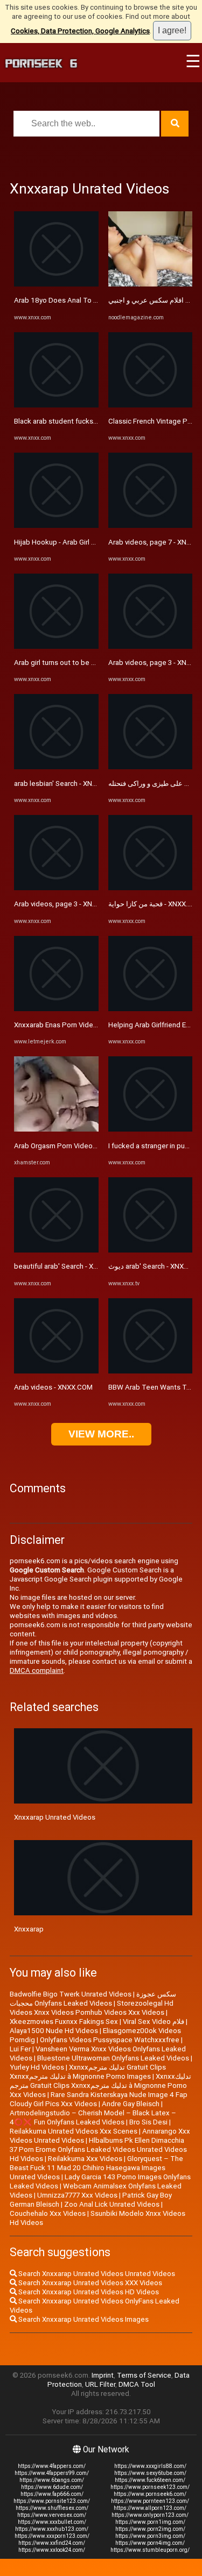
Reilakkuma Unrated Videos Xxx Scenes (74, 2131)
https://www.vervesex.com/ (52, 2515)
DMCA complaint (37, 1670)
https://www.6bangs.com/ (52, 2480)
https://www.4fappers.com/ (52, 2466)
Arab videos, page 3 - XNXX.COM (66, 904)
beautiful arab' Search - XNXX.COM (69, 1266)
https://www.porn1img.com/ (150, 2522)
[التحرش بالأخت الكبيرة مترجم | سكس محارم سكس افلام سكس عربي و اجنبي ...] (151, 284)
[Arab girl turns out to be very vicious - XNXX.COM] (56, 646)
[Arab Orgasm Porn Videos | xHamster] (56, 1129)
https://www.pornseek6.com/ (150, 2494)
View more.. (101, 1434)
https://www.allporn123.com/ (150, 2508)
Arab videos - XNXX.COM (53, 1387)
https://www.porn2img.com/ (150, 2529)
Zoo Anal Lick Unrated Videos (112, 2204)
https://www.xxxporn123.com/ (52, 2536)
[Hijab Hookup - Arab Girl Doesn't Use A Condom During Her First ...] (56, 525)
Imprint (103, 2375)
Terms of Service (144, 2375)
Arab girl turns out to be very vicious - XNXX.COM (91, 663)
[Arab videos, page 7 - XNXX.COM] (151, 525)
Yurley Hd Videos (37, 2067)
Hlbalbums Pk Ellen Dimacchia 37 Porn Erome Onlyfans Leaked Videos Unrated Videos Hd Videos (98, 2149)
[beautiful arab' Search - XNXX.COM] (56, 1250)
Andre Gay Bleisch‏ (131, 2104)
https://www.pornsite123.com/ (52, 2501)
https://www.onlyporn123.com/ (150, 2515)
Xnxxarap (29, 1929)
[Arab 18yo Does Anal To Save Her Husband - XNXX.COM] (56, 284)
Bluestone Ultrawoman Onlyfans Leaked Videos (113, 2058)
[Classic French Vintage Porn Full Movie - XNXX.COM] (151, 405)
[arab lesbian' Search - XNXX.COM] (56, 767)
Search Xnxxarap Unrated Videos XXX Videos (89, 2283)
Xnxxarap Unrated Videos (55, 1817)
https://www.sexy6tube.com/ (150, 2473)
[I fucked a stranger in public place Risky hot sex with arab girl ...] (151, 1129)
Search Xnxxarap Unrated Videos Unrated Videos (96, 2274)
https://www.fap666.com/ (52, 2494)
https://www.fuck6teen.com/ (150, 2480)
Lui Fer (20, 2049)
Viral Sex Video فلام (154, 2022)
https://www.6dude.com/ (52, 2487)
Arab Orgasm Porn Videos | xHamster (73, 1146)
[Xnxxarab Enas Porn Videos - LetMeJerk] (56, 1009)
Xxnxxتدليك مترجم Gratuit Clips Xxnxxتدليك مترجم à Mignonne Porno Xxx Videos (100, 2085)
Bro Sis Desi (148, 2122)
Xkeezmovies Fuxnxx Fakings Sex (64, 2022)
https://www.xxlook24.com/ (52, 2550)
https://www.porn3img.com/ (150, 2536)
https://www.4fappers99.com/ (52, 2473)
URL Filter (100, 2384)
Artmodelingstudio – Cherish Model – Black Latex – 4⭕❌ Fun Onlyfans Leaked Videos (93, 2117)
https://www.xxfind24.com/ (52, 2543)
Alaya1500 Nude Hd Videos (54, 2031)
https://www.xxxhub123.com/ (52, 2529)
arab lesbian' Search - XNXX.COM (66, 783)
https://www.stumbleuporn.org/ (150, 2550)
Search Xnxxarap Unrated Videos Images (83, 2319)
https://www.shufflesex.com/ (52, 2508)
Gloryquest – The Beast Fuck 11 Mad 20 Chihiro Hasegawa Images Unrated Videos (96, 2168)
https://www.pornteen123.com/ (150, 2501)
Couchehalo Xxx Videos (48, 2213)
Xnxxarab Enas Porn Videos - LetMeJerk (78, 1025)
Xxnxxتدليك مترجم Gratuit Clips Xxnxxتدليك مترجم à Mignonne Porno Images (88, 2072)
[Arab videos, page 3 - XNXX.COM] (56, 888)
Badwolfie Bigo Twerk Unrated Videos (71, 1994)
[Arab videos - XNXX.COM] (56, 1371)
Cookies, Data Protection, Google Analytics (80, 31)
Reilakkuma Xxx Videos (85, 2159)
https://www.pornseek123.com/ (150, 2487)
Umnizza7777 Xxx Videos (77, 2195)
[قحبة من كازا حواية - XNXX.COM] (151, 888)
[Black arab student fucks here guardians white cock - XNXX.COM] (56, 405)
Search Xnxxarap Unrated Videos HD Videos (88, 2292)
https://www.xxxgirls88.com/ (150, 2466)
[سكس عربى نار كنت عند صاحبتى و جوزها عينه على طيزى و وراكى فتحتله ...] (151, 767)
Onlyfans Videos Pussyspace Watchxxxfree (110, 2040)
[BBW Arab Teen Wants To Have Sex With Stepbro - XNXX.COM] (151, 1371)
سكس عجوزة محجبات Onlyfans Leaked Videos (93, 1999)
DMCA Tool (137, 2384)
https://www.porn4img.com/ (150, 2543)
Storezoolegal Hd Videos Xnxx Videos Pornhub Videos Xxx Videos (92, 2008)
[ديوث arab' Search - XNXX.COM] (151, 1250)
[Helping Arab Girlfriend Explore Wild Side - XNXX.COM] (151, 1009)
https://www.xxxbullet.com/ (52, 2522)
